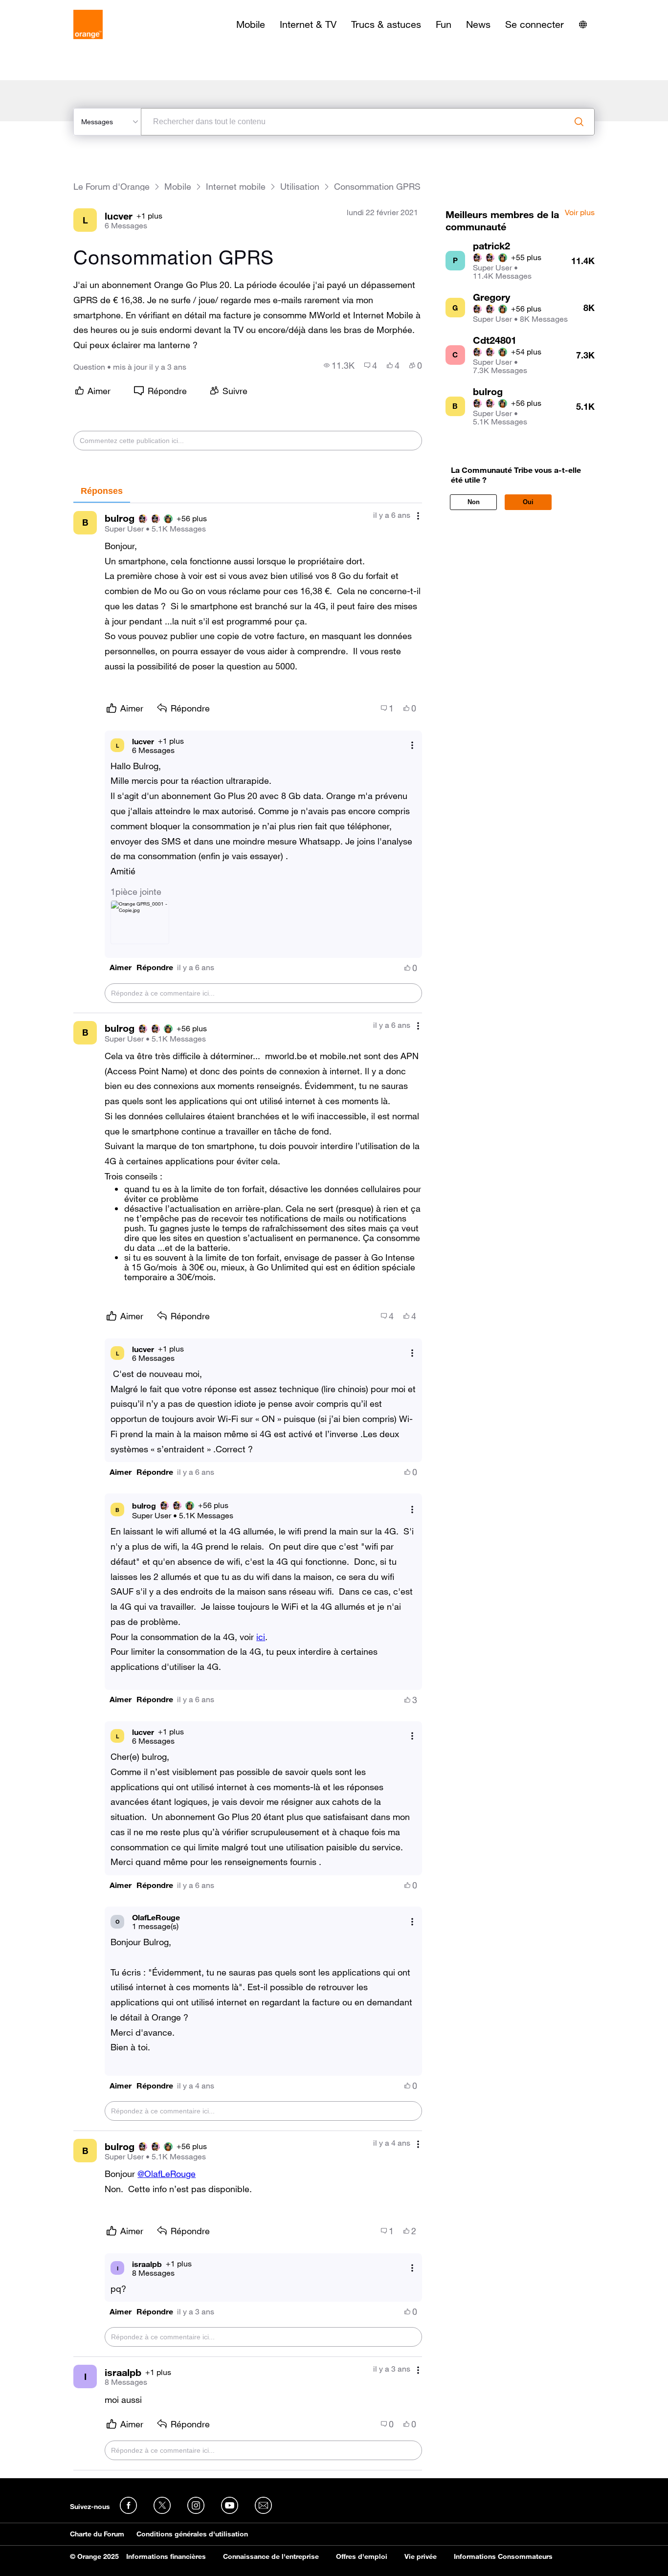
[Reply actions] (412, 745)
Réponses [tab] (102, 491)
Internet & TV (308, 24)
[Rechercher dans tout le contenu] (579, 122)
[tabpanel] (247, 1487)
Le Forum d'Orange (111, 187)
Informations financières (166, 2556)
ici (261, 1637)
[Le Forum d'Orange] (88, 24)
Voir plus (580, 213)
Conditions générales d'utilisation (192, 2534)
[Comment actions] (418, 516)
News (478, 24)
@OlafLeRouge (167, 2174)
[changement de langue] (583, 24)
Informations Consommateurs (503, 2556)
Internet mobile (236, 187)
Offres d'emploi (362, 2556)
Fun (444, 24)
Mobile (251, 24)
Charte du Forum (97, 2534)
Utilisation (300, 187)
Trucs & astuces (386, 24)
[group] (339, 365)
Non (474, 502)
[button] (121, 967)
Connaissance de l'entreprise (271, 2556)
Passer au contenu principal (52, 7)
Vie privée (421, 2556)
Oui (528, 502)
